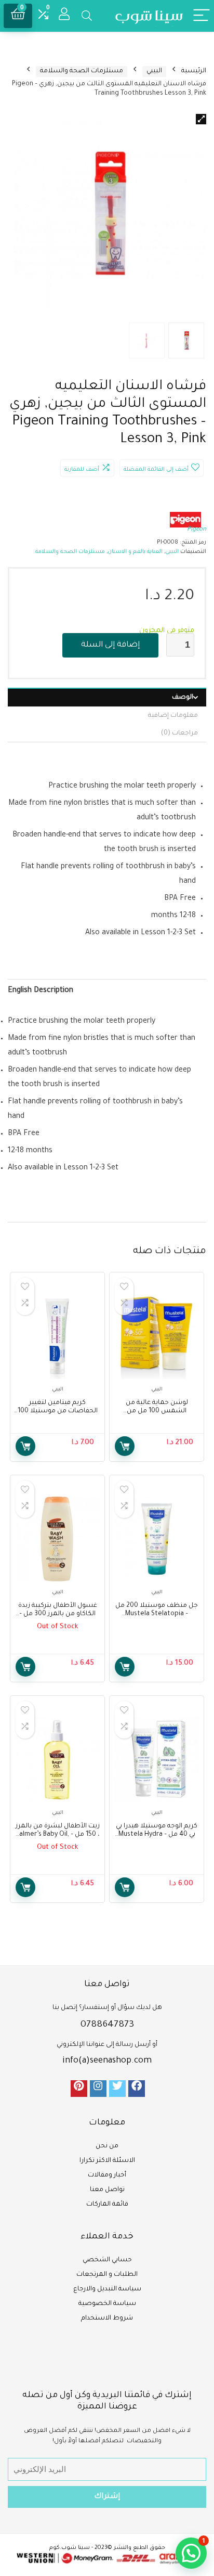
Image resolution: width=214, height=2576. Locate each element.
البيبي (154, 71)
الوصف (183, 698)
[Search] (87, 16)
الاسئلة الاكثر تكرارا (107, 2161)
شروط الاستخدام (107, 2319)
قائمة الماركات (107, 2205)
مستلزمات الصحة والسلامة (82, 71)
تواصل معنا (107, 2190)
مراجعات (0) (179, 733)
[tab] (107, 697)
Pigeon (197, 530)
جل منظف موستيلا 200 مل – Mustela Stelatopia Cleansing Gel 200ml (157, 1614)
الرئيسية (194, 71)
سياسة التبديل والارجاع (107, 2289)
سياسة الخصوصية (107, 2304)
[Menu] (202, 16)
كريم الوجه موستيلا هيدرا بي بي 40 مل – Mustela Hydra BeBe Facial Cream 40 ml (157, 1835)
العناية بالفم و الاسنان (135, 552)
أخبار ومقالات (107, 2175)
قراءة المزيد (25, 1667)
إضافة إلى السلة (110, 645)
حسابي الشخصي (107, 2260)
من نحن (107, 2146)
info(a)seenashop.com (107, 2061)
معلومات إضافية (173, 716)
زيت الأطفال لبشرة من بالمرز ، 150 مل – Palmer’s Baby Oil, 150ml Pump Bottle (58, 1835)
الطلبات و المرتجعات (107, 2275)
